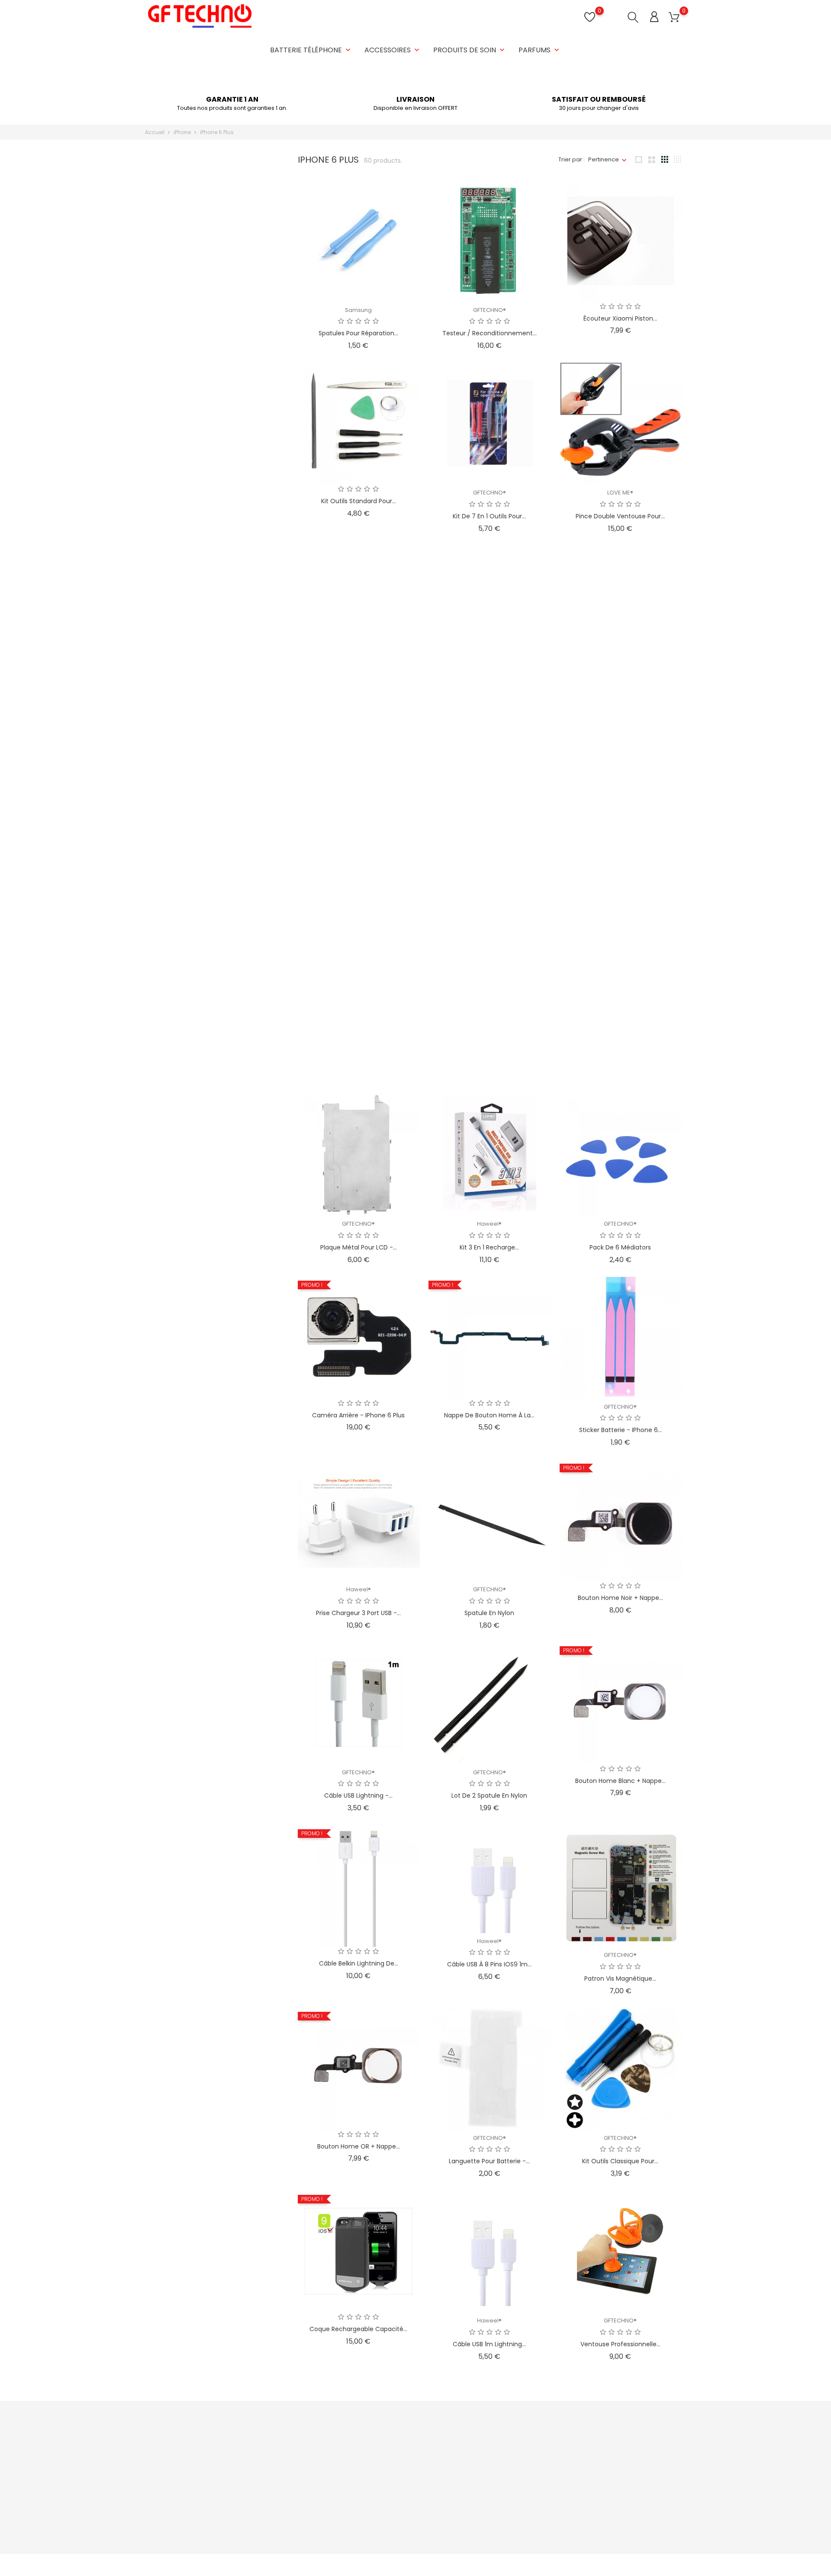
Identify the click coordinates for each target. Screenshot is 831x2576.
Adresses (479, 2484)
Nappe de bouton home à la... (489, 1415)
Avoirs (474, 2471)
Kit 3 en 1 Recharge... (489, 1247)
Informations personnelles (503, 2444)
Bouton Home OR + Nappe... (359, 2146)
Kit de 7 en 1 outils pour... (489, 516)
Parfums (540, 50)
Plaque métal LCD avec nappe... (358, 1064)
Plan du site (390, 2525)
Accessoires (393, 50)
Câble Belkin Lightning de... (359, 1963)
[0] (674, 18)
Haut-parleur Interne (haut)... (620, 867)
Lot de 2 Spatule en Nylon (489, 1795)
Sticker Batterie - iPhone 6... (620, 1430)
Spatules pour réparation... (358, 333)
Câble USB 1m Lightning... (489, 2344)
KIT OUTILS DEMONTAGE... (358, 867)
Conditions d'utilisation (406, 2471)
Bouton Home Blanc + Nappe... (620, 1781)
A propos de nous (399, 2484)
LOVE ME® (620, 493)
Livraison (386, 2444)
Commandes (485, 2458)
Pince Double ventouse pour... (620, 516)
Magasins (388, 2538)
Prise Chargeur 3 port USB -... (358, 1613)
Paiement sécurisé (400, 2498)
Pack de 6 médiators (620, 1247)
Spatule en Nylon (489, 1613)
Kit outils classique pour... (620, 2161)
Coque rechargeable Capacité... (358, 2329)
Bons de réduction (491, 2498)
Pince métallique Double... (490, 699)
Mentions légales (398, 2458)
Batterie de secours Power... (489, 882)
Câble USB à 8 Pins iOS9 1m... (489, 1964)
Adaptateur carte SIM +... (489, 1050)
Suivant (665, 2387)
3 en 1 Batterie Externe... (620, 699)
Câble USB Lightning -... (358, 1795)
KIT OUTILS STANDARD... (620, 1050)
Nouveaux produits (309, 2458)
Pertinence (604, 159)
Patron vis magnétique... (620, 1979)
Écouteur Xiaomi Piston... (620, 318)
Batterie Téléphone (311, 50)
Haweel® (489, 1224)
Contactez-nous (397, 2511)
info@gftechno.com (183, 2517)
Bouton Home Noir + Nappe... (620, 1598)
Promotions (299, 2444)
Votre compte (493, 2426)
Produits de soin (470, 50)
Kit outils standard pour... (359, 501)
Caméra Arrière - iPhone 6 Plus (358, 1415)
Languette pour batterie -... (489, 2161)
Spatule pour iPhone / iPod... (358, 699)
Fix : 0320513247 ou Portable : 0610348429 (213, 2503)
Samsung (358, 310)
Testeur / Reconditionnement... (490, 333)
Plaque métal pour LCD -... (359, 1247)
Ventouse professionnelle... (620, 2344)
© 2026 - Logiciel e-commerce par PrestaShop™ (213, 2565)
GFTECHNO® (490, 310)
